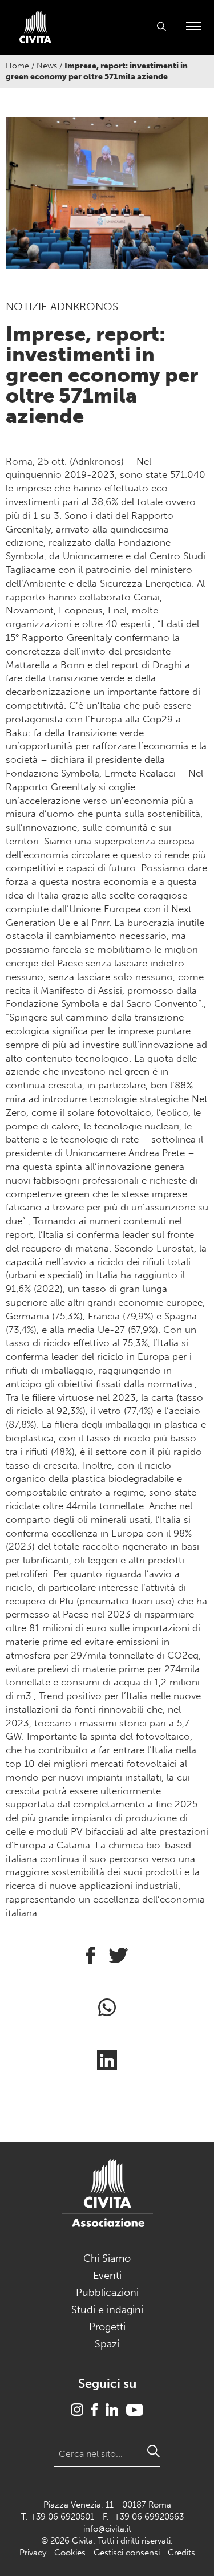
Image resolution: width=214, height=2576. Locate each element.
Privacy (33, 2553)
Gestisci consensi (127, 2553)
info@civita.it (107, 2529)
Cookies (70, 2553)
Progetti (107, 2327)
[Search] (154, 2451)
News (47, 66)
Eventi (107, 2276)
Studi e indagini (107, 2310)
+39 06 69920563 (149, 2517)
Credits (181, 2553)
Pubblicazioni (107, 2293)
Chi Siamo (107, 2258)
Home (17, 66)
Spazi (107, 2344)
